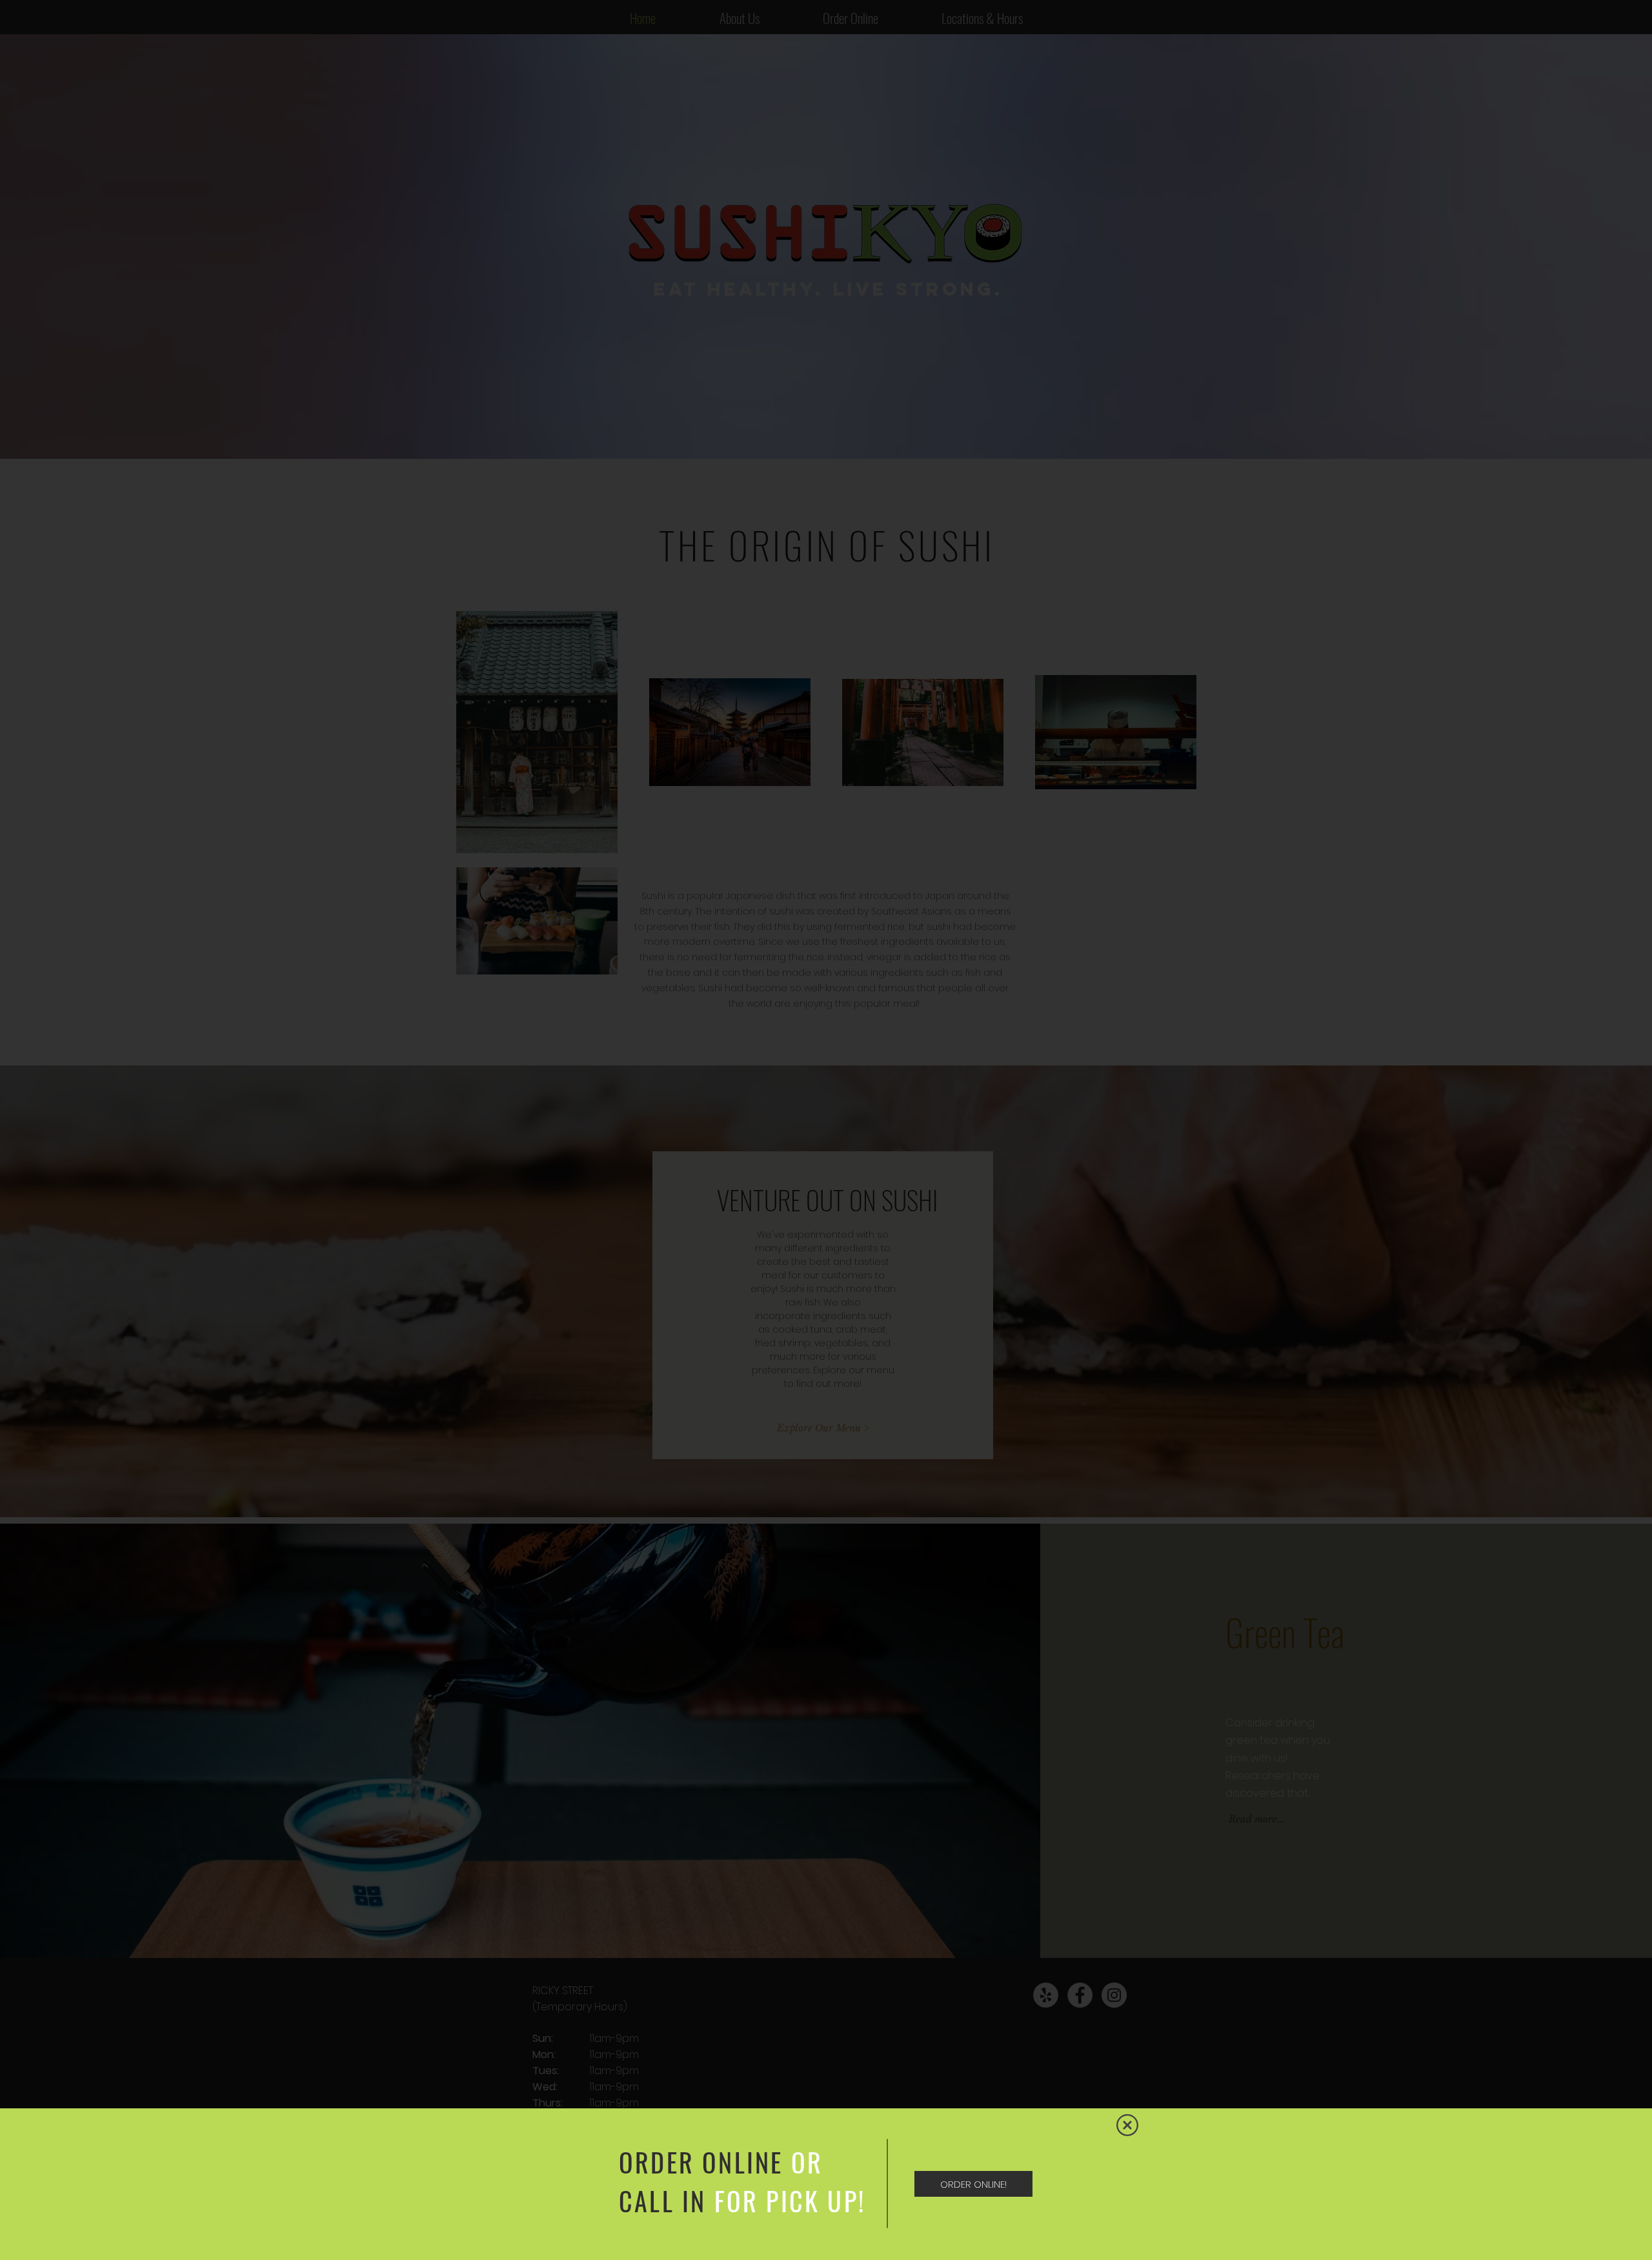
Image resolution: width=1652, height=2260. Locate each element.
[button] (1127, 2125)
